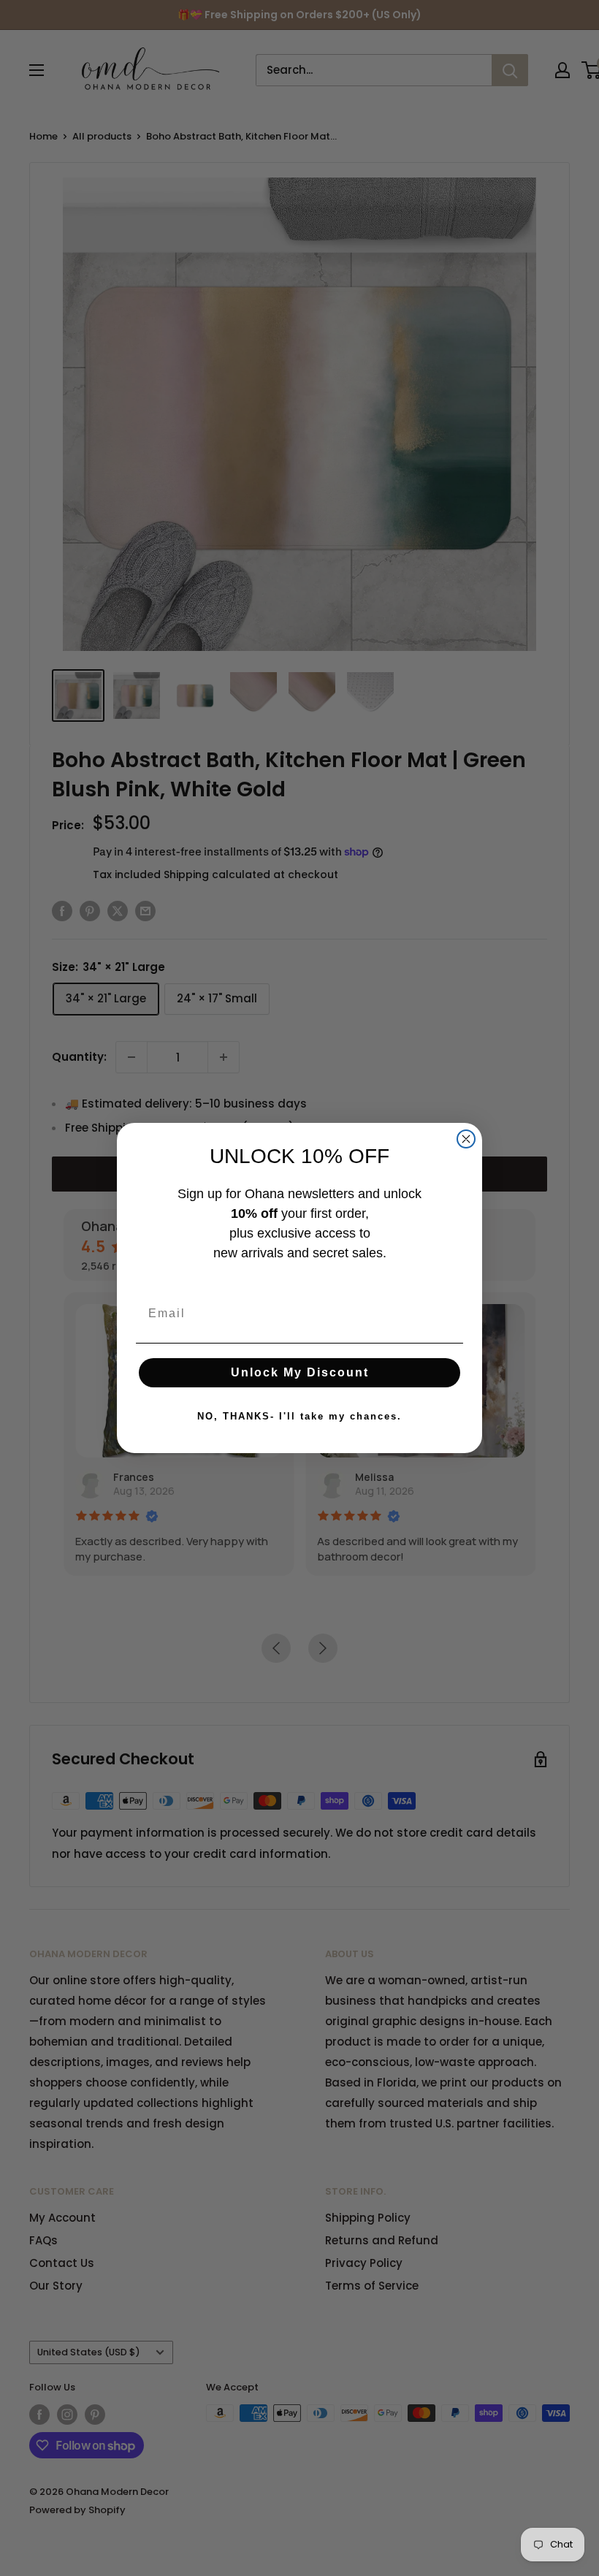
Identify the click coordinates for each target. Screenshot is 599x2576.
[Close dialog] (466, 1139)
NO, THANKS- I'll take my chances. (299, 1416)
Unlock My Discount (300, 1372)
